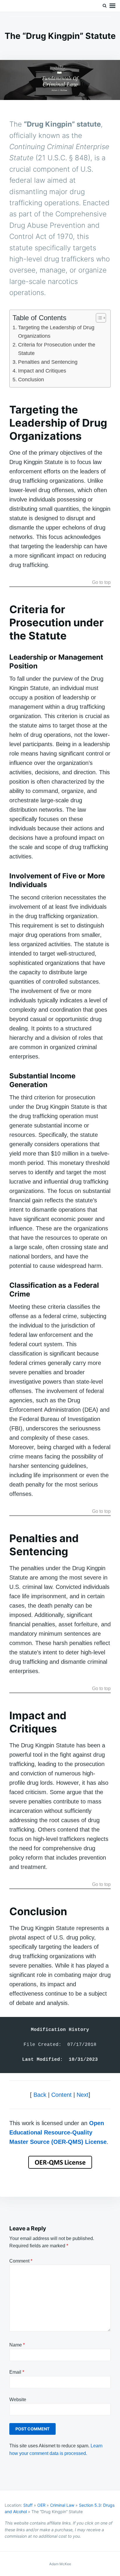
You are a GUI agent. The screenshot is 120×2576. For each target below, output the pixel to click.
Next (83, 2095)
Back (40, 2095)
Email (17, 2372)
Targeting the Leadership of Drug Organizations (56, 332)
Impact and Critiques (42, 371)
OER (41, 2505)
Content (61, 2095)
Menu (112, 6)
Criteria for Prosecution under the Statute (57, 349)
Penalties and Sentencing (48, 362)
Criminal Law (62, 2505)
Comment (21, 2261)
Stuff (28, 2505)
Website (18, 2400)
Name (17, 2345)
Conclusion (31, 380)
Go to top (101, 582)
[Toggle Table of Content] (98, 318)
